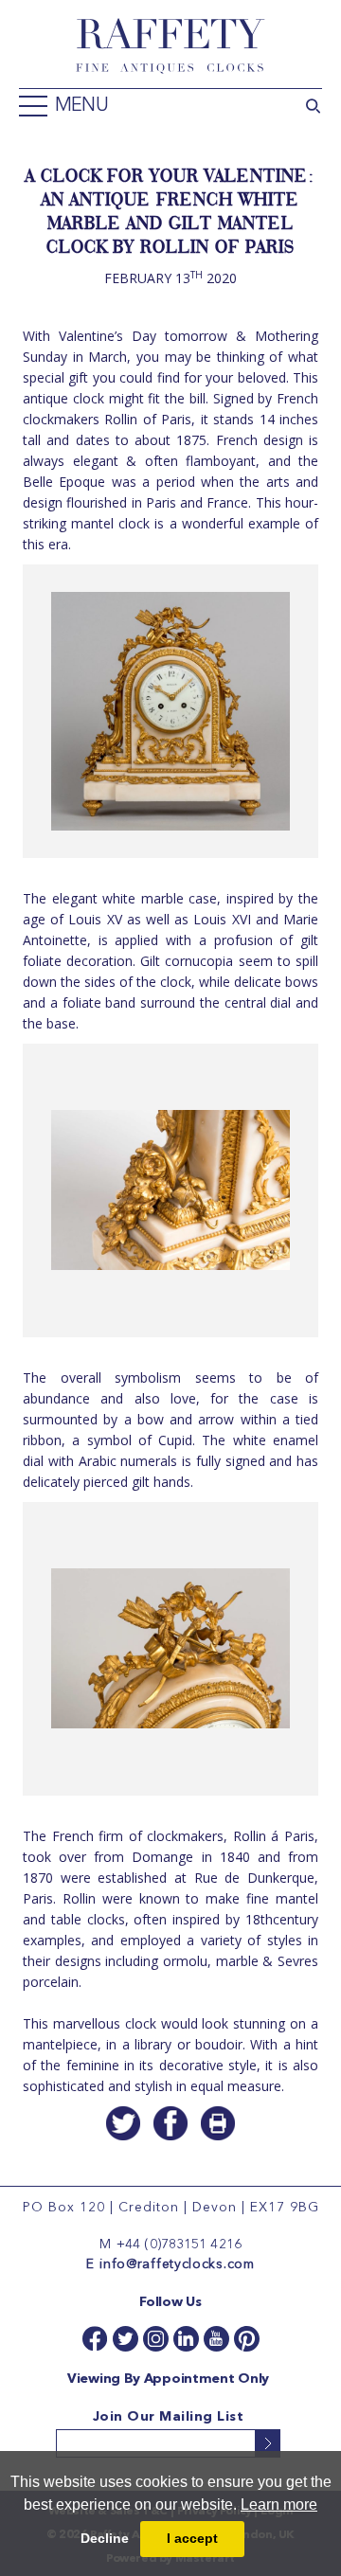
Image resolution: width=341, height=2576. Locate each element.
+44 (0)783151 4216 (179, 2245)
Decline (105, 2538)
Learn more (279, 2504)
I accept (192, 2538)
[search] (313, 104)
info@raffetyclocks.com (177, 2264)
